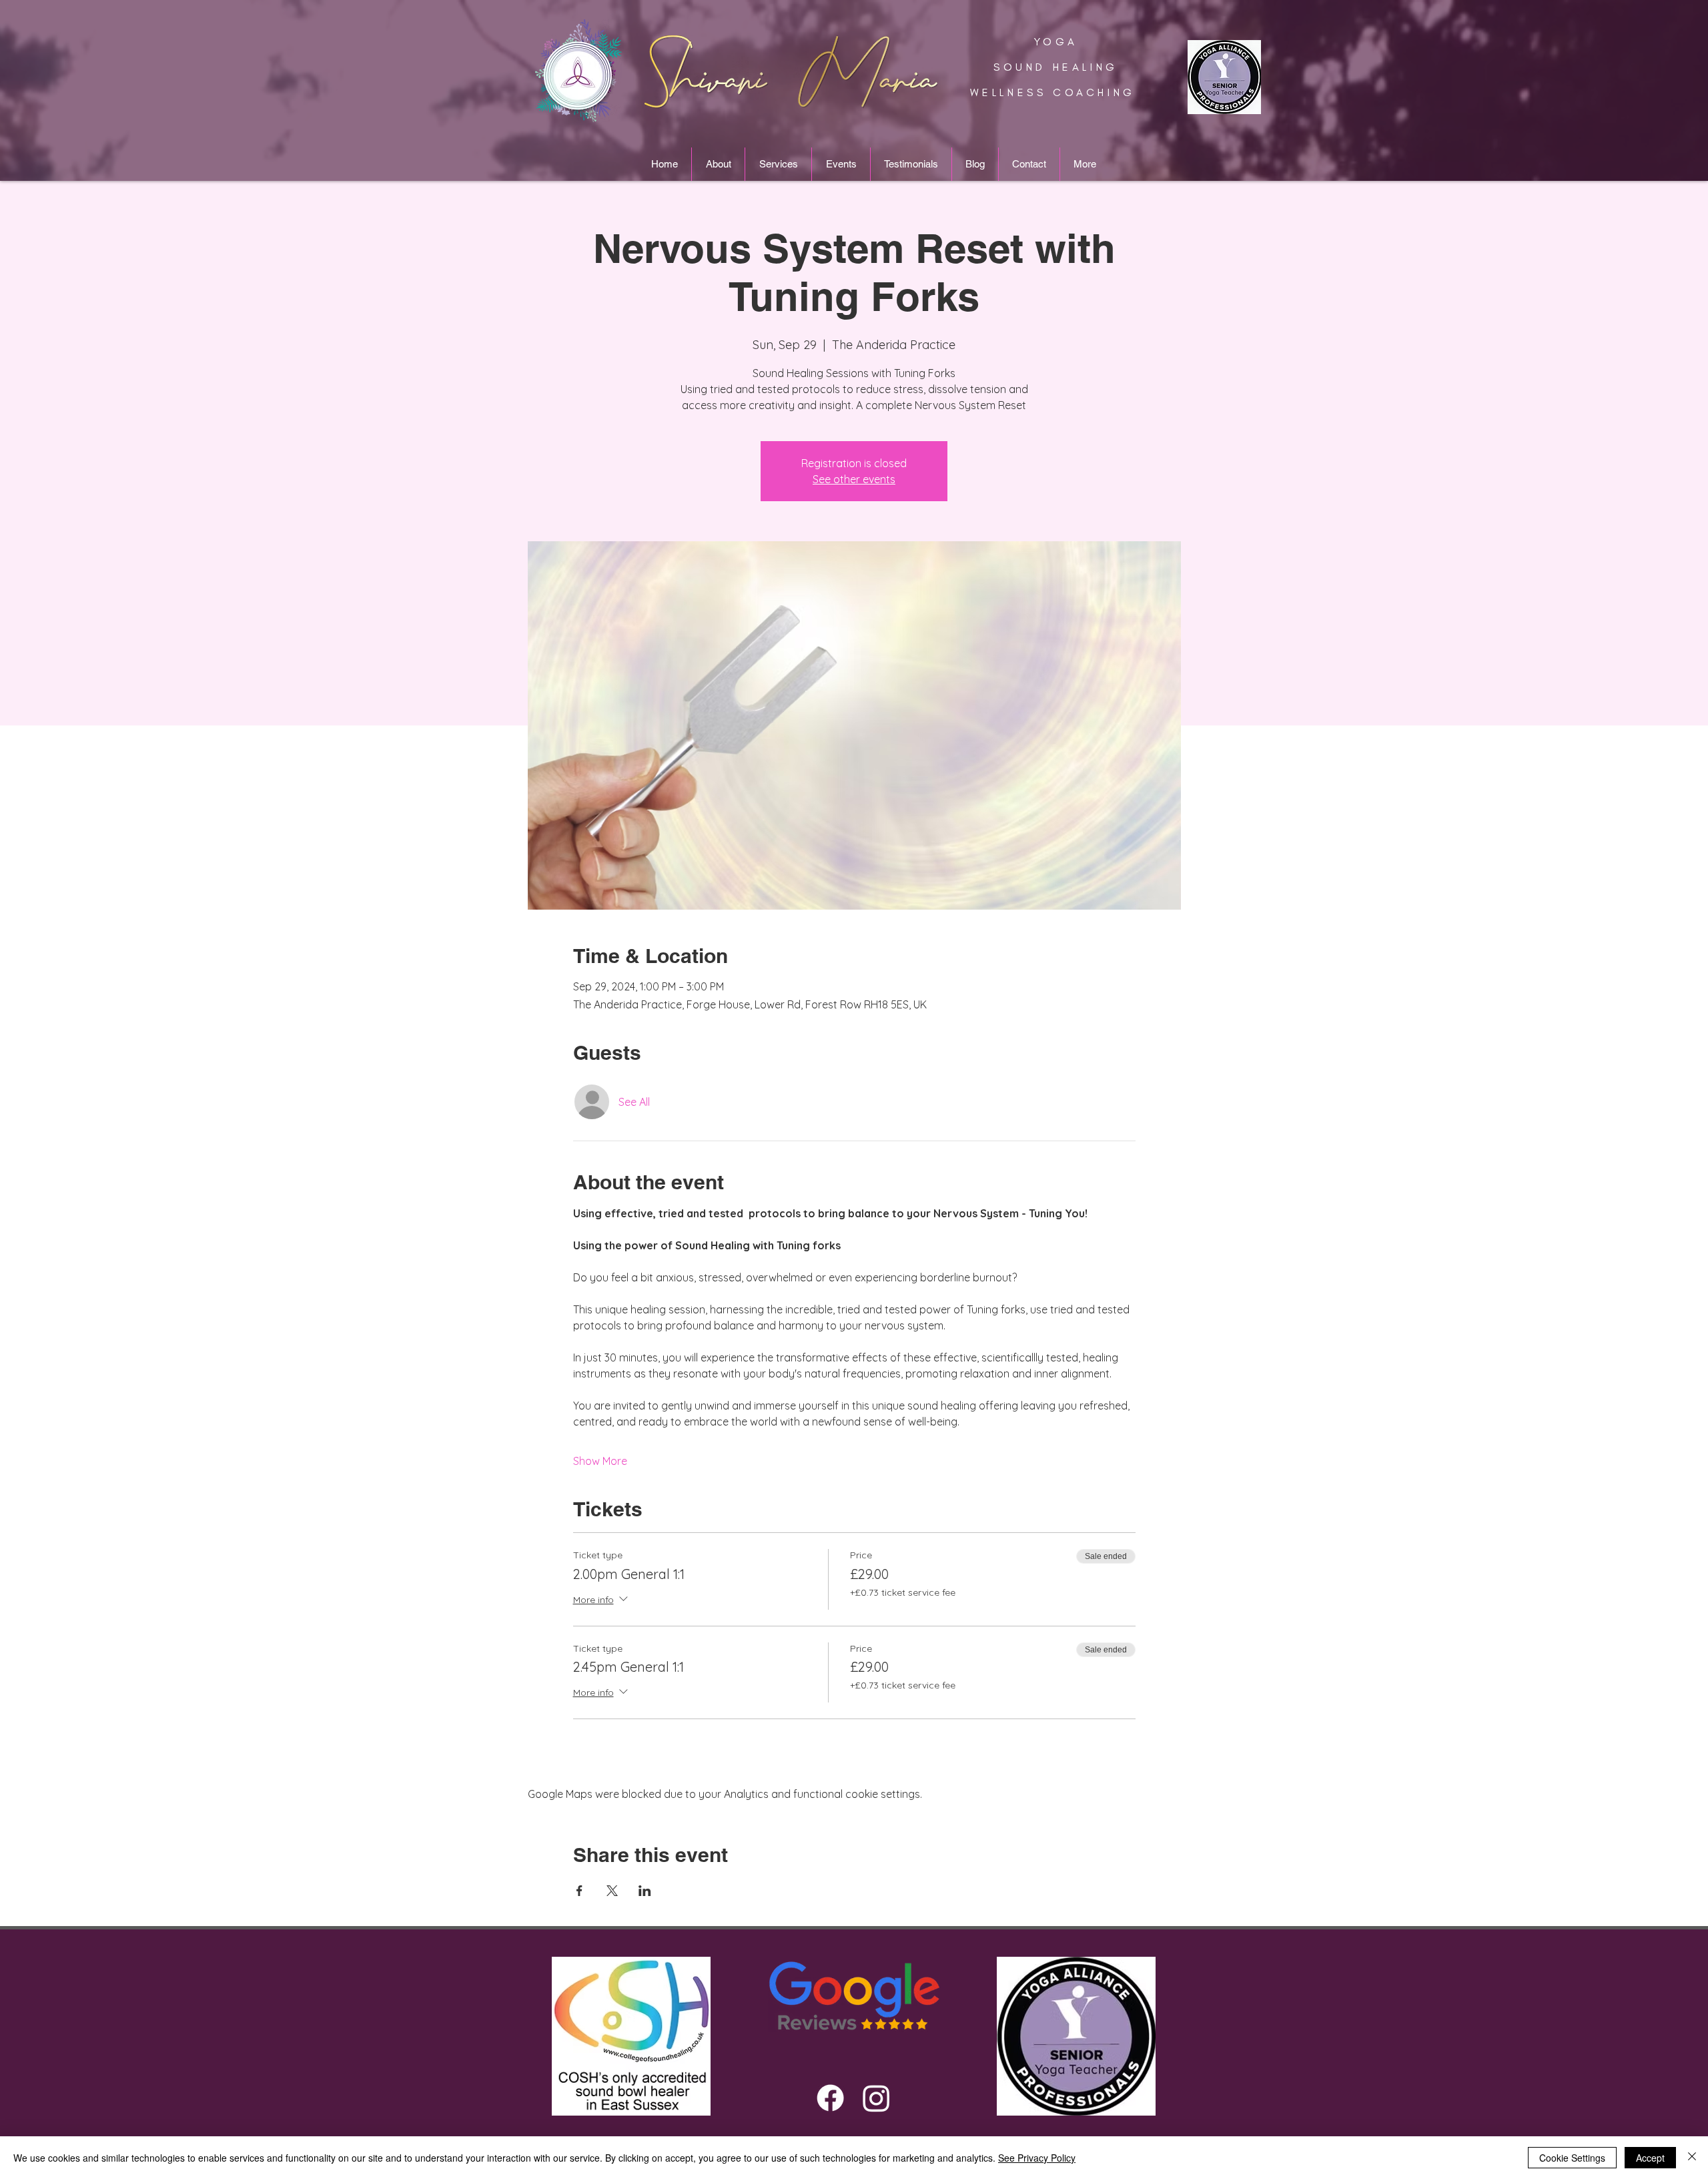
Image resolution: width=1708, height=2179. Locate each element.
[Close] (1692, 2158)
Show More (600, 1461)
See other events (854, 479)
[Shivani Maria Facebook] (830, 2098)
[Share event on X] (612, 1891)
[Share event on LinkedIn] (645, 1891)
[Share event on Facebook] (579, 1891)
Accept (1650, 2158)
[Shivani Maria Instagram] (876, 2098)
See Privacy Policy (1037, 2158)
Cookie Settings (1572, 2158)
